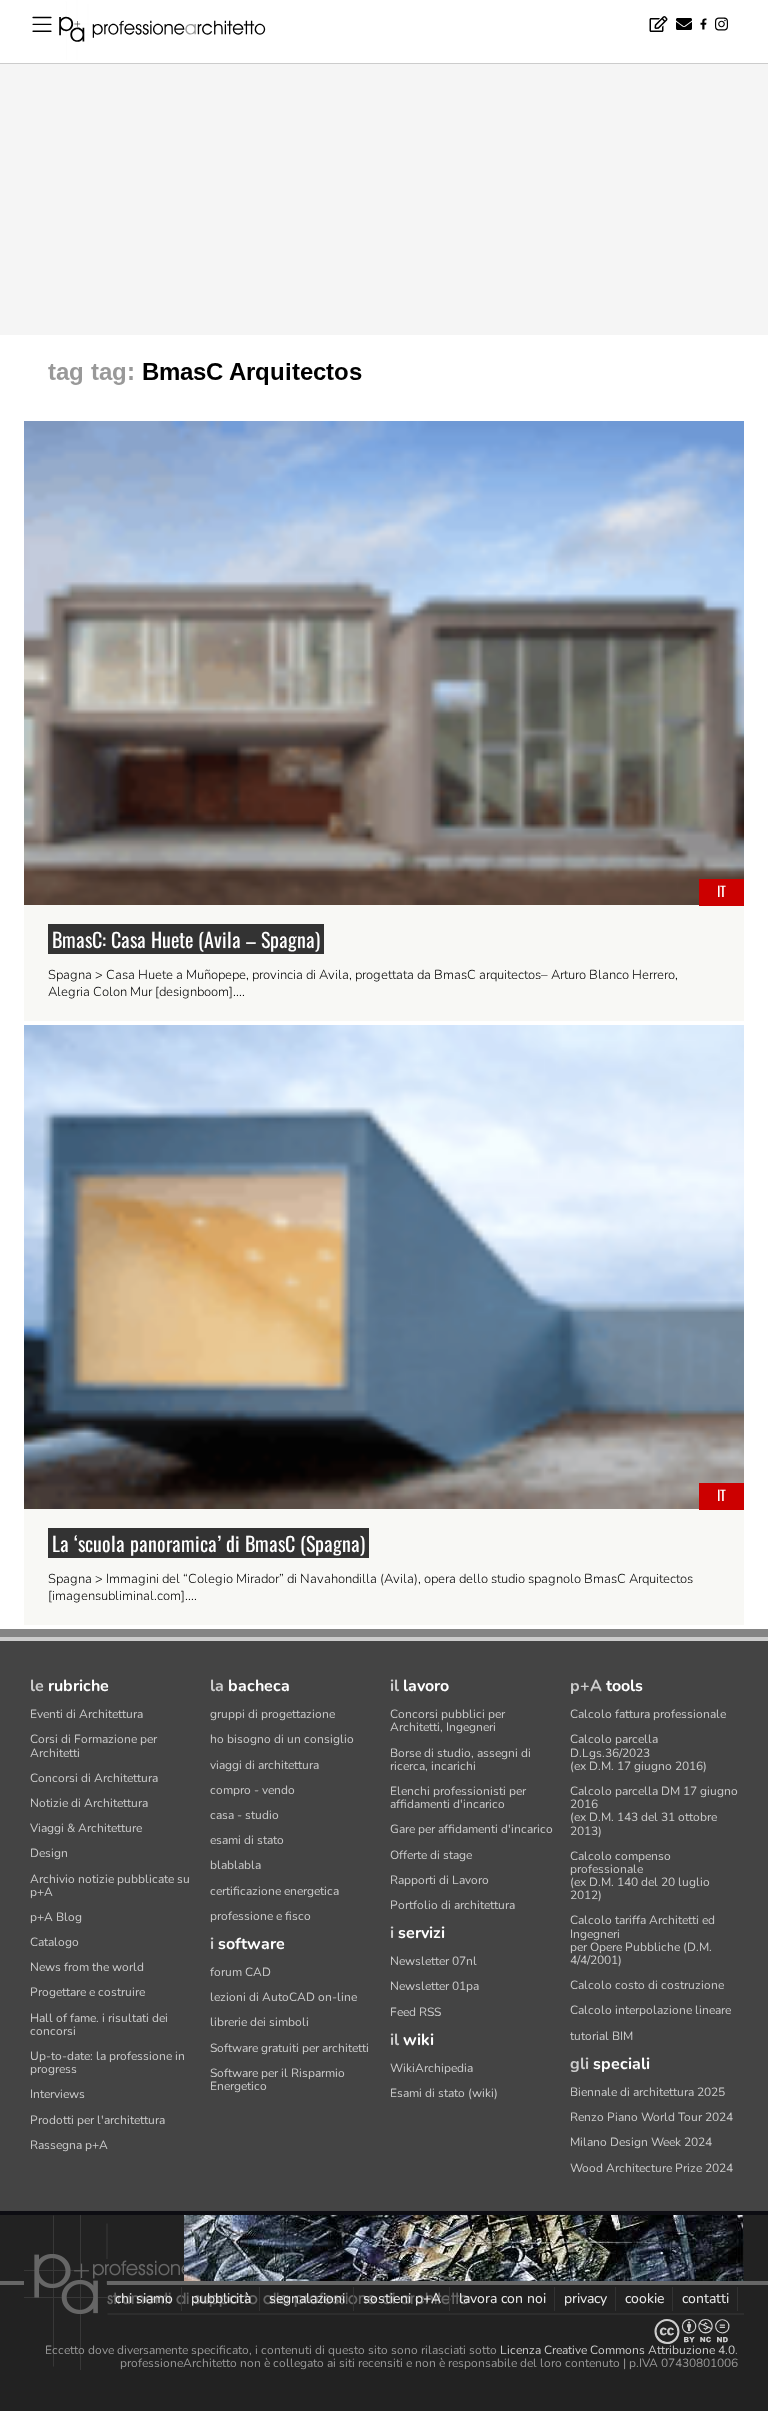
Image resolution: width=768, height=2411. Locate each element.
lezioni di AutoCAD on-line (283, 1997)
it (721, 890)
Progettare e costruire (87, 1992)
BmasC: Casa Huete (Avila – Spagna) (186, 939)
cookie (644, 2298)
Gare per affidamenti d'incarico (471, 1829)
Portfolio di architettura (452, 1905)
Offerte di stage (431, 1855)
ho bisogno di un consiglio (282, 1739)
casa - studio (244, 1815)
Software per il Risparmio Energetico (277, 2079)
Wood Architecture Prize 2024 (651, 2168)
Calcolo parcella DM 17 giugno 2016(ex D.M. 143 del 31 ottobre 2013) (654, 1811)
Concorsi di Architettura (94, 1778)
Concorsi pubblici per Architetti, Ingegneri (447, 1720)
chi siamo (144, 2298)
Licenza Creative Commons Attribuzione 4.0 (617, 2350)
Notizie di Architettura (89, 1803)
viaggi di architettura (264, 1765)
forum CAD (240, 1972)
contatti (705, 2298)
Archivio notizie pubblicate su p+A (110, 1885)
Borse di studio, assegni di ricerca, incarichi (460, 1759)
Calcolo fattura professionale (648, 1714)
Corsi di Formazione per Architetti (93, 1745)
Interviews (57, 2094)
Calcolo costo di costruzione (647, 1985)
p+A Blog (56, 1917)
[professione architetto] (174, 32)
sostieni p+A (402, 2298)
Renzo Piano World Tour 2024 (651, 2117)
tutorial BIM (601, 2036)
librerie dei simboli (259, 2022)
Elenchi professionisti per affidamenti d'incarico (458, 1797)
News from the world (87, 1967)
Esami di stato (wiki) (444, 2093)
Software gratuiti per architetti (289, 2048)
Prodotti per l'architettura (97, 2120)
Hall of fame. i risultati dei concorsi (99, 2024)
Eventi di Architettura (86, 1714)
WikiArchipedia (431, 2068)
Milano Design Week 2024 (641, 2142)
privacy (585, 2298)
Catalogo (54, 1942)
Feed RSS (415, 2012)
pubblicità (221, 2298)
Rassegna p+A (69, 2145)
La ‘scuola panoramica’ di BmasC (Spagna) (208, 1543)
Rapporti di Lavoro (439, 1880)
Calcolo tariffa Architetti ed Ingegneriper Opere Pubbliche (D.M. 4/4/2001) (642, 1940)
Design (49, 1853)
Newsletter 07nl (433, 1961)
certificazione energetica (274, 1891)
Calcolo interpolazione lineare (650, 2010)
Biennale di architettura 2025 (647, 2092)
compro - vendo (252, 1790)
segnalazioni (307, 2298)
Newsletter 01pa (434, 1986)
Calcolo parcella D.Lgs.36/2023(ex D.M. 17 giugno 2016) (638, 1752)
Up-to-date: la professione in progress (107, 2062)
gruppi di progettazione (272, 1714)
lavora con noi (502, 2298)
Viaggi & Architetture (86, 1828)
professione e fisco (260, 1916)
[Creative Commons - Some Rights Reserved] (384, 2331)
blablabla (235, 1865)
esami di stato (247, 1840)
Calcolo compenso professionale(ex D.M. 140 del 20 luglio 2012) (640, 1876)
